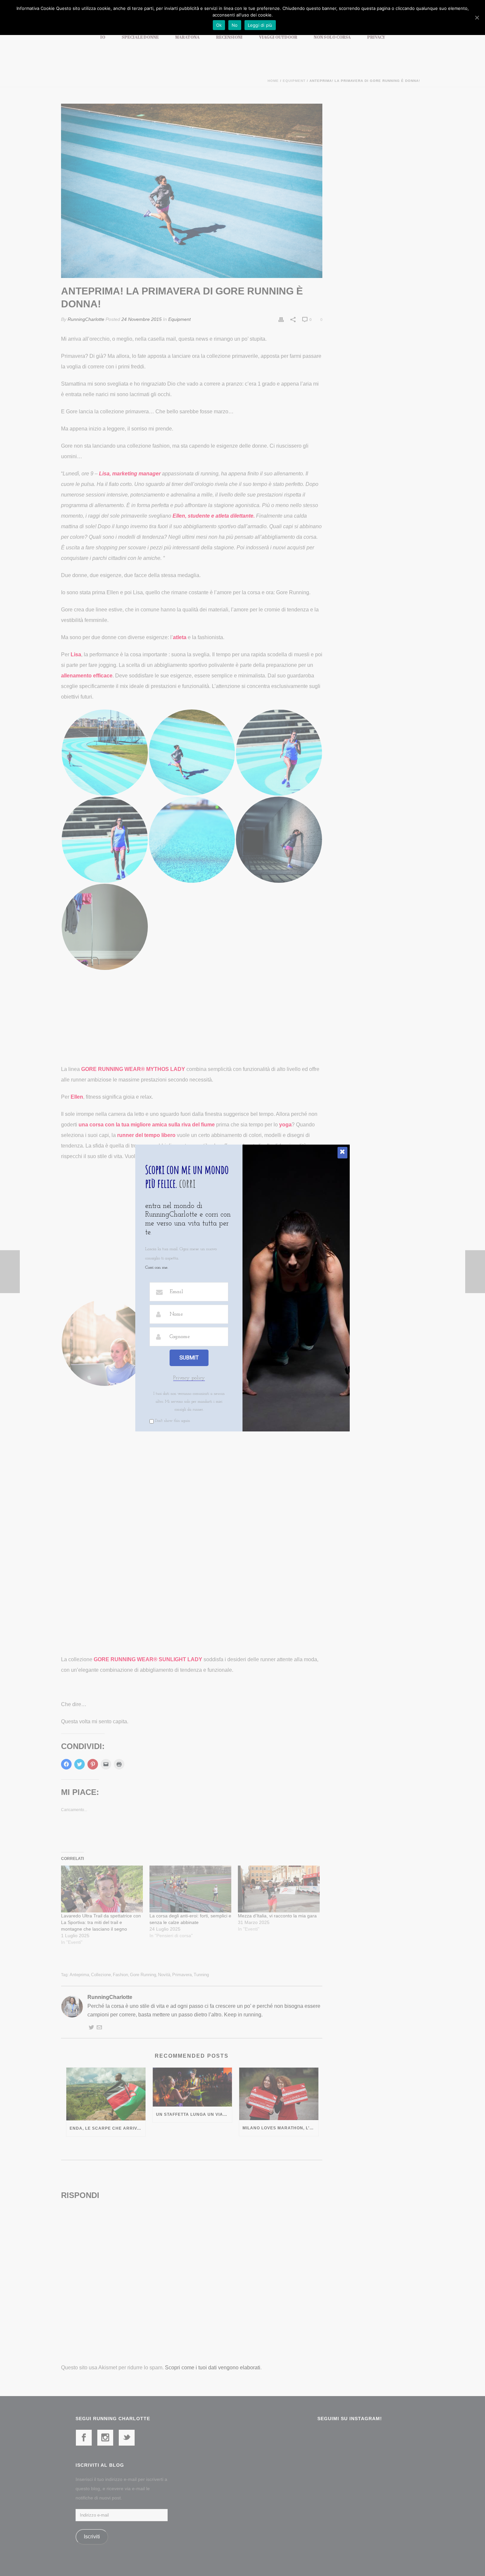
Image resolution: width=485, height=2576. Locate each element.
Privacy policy (189, 1378)
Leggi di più (260, 25)
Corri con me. (157, 1268)
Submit (189, 1358)
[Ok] (477, 17)
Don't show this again (173, 1421)
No (235, 25)
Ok (219, 25)
